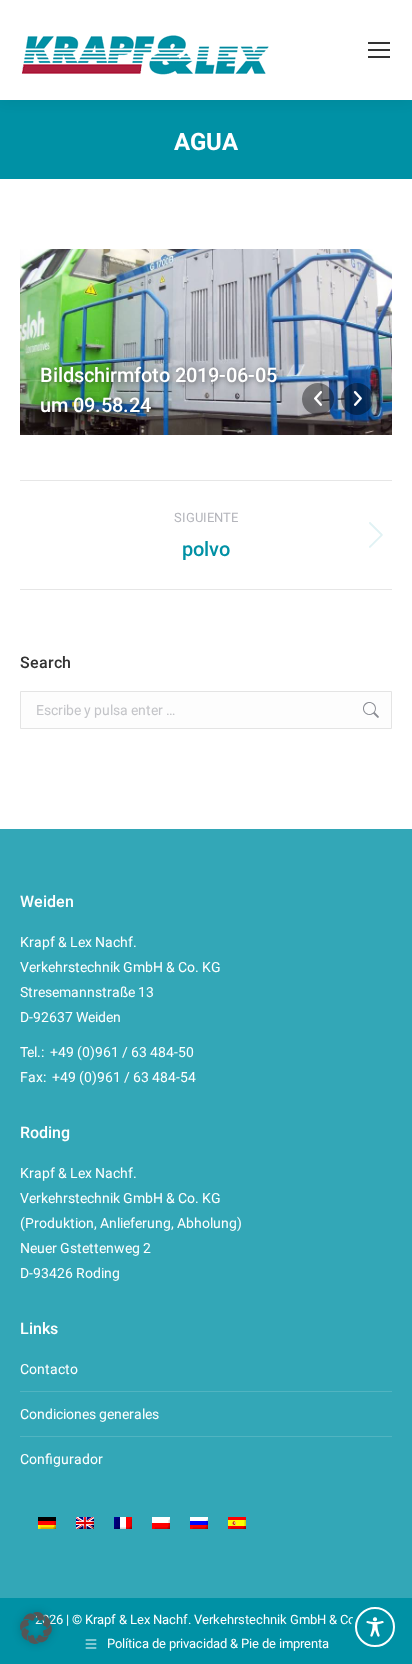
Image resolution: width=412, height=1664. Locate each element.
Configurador (61, 1459)
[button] (36, 1628)
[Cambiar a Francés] (123, 1522)
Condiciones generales (89, 1414)
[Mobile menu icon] (379, 50)
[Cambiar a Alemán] (47, 1522)
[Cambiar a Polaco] (161, 1522)
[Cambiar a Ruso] (199, 1522)
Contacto (49, 1369)
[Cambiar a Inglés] (85, 1522)
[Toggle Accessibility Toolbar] (375, 1627)
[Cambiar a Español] (237, 1522)
